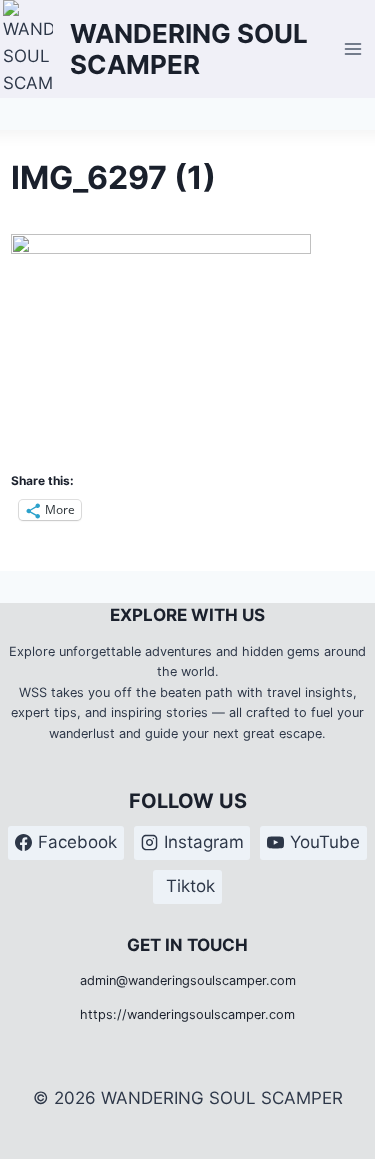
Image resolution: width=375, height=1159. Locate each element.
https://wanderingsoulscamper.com (187, 1014)
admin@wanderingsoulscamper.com (188, 980)
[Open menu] (353, 48)
